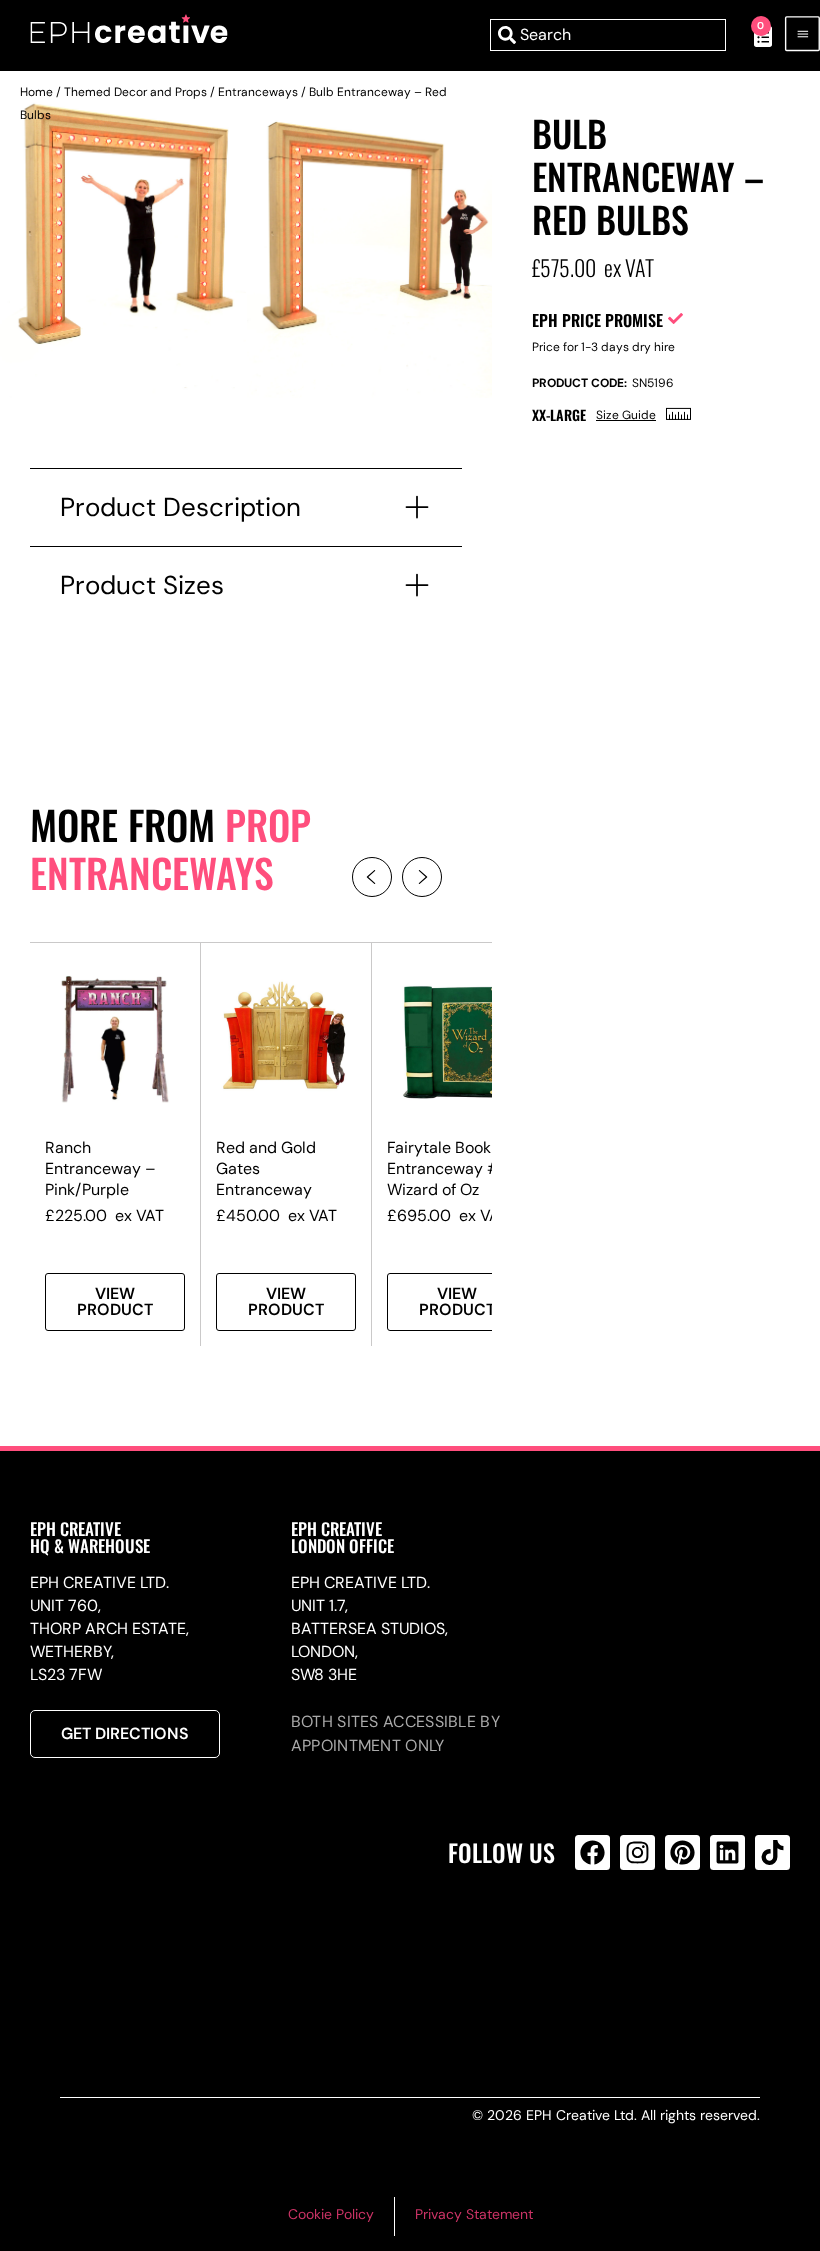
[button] (372, 877)
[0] (752, 35)
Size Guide (626, 415)
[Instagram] (637, 1852)
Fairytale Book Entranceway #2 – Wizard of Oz (455, 1168)
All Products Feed (597, 1938)
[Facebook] (592, 1852)
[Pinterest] (682, 1852)
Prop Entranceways (170, 848)
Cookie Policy (331, 2214)
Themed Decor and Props (135, 92)
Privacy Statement (474, 2214)
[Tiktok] (772, 1852)
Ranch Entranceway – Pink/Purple (100, 1168)
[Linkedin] (727, 1852)
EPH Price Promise (597, 320)
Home (36, 92)
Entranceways (258, 92)
